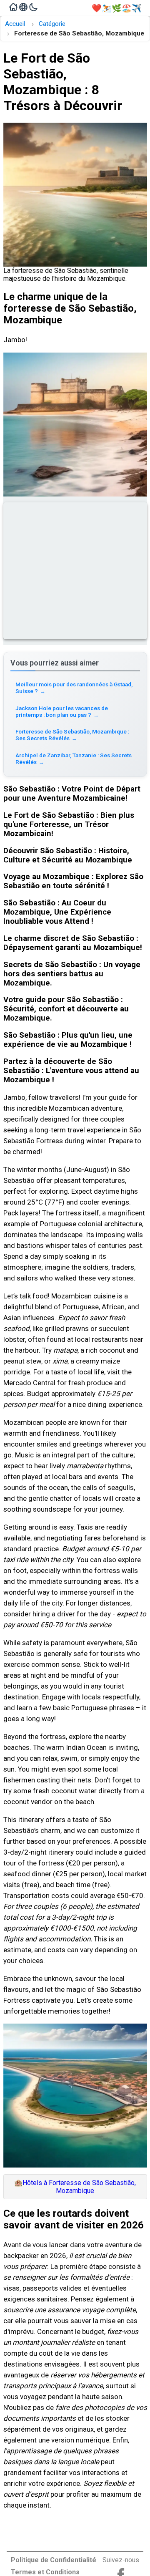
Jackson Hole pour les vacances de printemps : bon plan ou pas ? (62, 711)
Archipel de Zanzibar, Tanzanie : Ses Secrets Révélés (74, 759)
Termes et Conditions (45, 2572)
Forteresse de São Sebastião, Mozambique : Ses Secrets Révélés (72, 735)
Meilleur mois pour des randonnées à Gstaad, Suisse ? (74, 688)
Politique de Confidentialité (54, 2560)
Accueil (15, 24)
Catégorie (52, 24)
